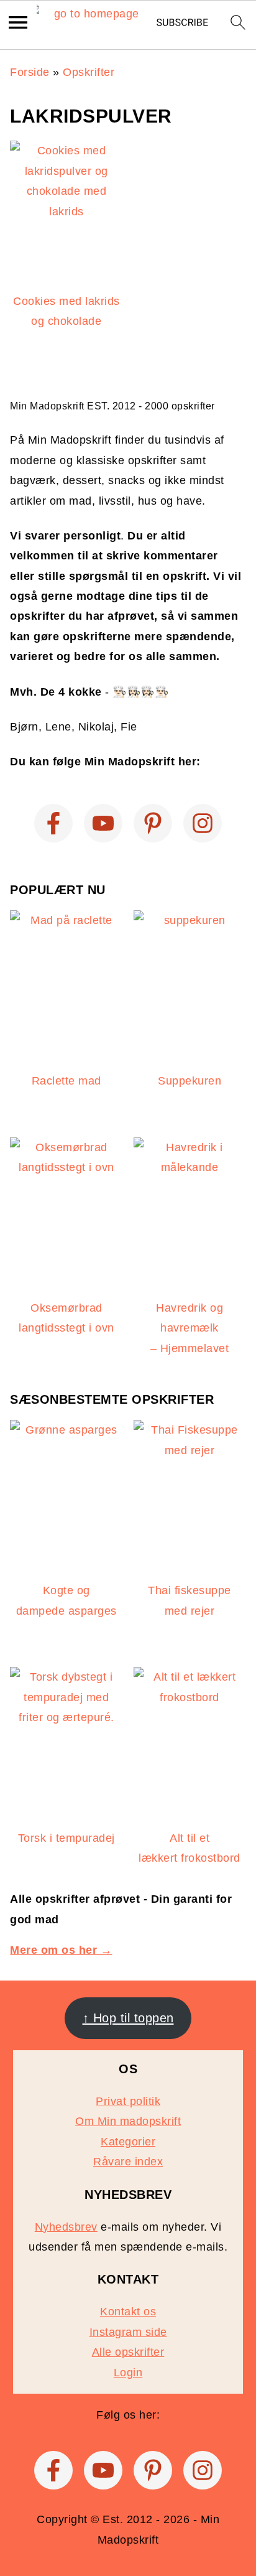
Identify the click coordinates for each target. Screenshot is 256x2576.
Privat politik (128, 2101)
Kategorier (128, 2142)
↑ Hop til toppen (128, 2018)
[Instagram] (203, 823)
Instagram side (128, 2332)
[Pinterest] (153, 823)
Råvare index (128, 2162)
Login (128, 2373)
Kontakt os (128, 2312)
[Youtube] (103, 823)
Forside (30, 72)
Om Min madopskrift (128, 2121)
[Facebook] (53, 823)
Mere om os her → (61, 1950)
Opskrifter (89, 72)
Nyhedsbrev (66, 2227)
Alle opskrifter (128, 2352)
